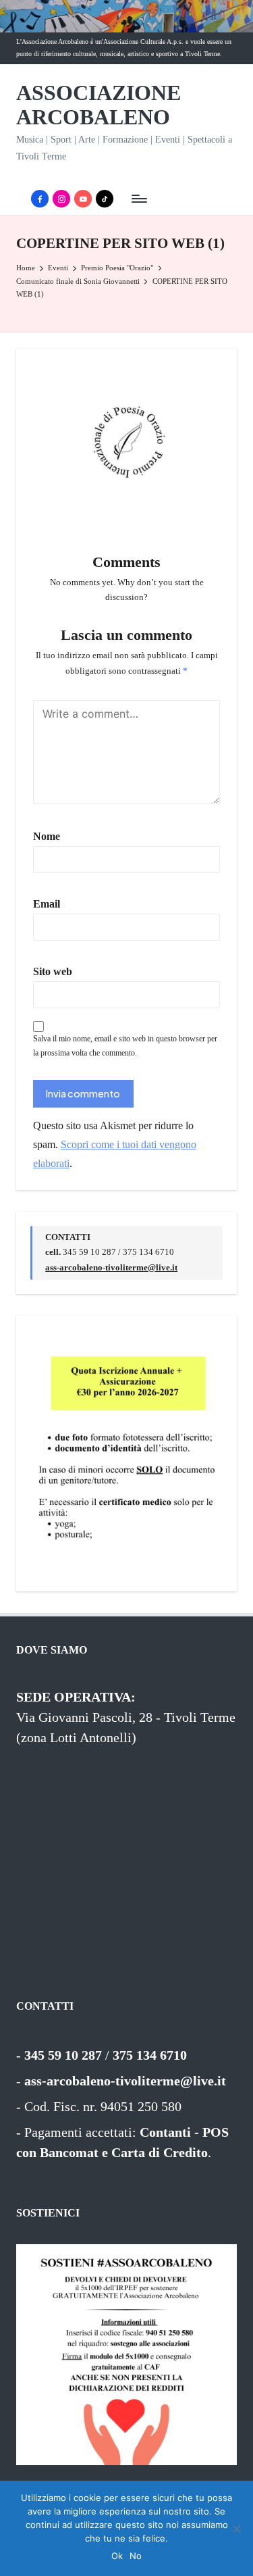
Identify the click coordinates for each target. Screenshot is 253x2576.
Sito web (53, 971)
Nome (47, 836)
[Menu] (138, 199)
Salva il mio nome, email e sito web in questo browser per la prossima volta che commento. (125, 1046)
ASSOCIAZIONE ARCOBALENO (99, 105)
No (136, 2556)
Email (47, 904)
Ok (117, 2556)
